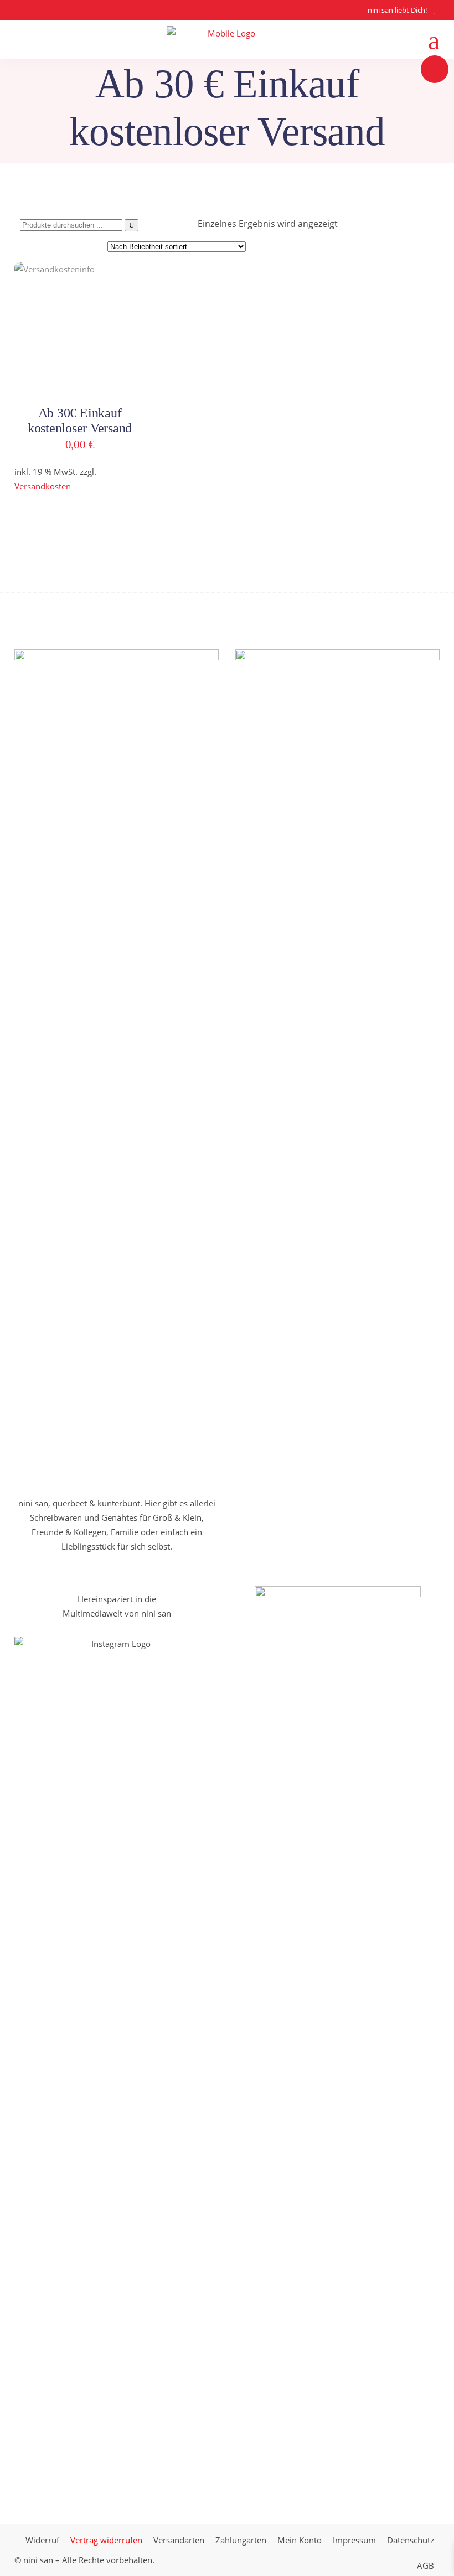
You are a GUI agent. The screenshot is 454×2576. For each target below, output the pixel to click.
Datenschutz (411, 2540)
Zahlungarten (241, 2540)
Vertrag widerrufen (106, 2540)
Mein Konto (300, 2540)
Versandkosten (43, 486)
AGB (425, 2565)
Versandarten (179, 2540)
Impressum (354, 2540)
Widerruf (42, 2540)
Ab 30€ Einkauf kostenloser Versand (80, 420)
